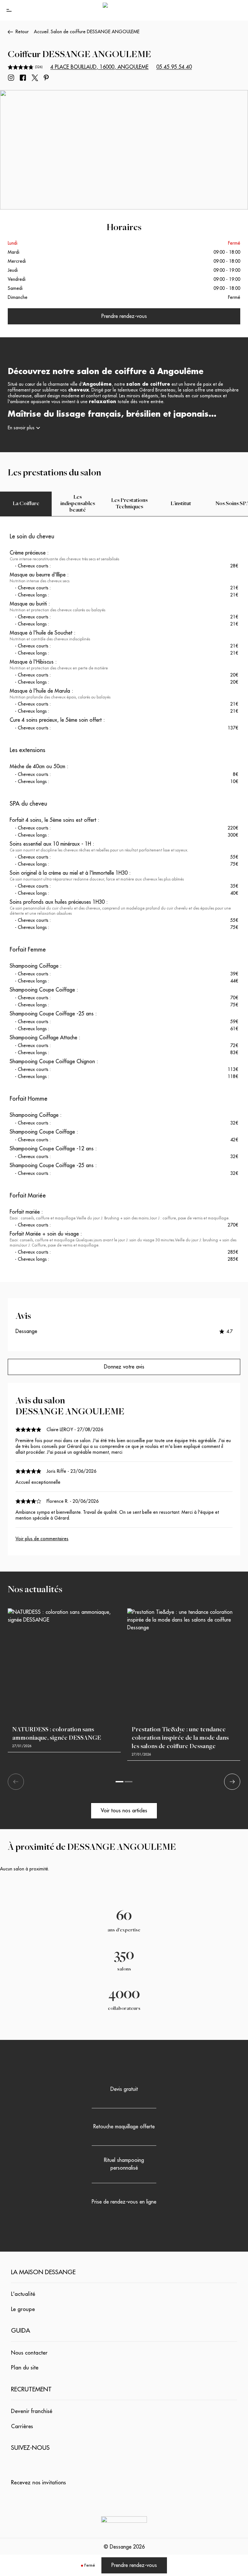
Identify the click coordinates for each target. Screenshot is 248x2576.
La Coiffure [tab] (26, 504)
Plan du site (25, 2368)
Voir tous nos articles (124, 1811)
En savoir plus (21, 428)
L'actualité (23, 2294)
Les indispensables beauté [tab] (78, 504)
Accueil (41, 32)
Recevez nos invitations (38, 2483)
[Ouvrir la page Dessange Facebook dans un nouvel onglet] (23, 78)
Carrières (22, 2426)
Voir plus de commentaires (42, 1539)
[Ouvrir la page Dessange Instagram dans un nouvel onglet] (11, 78)
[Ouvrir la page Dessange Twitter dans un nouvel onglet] (35, 78)
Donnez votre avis (124, 1367)
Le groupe (23, 2309)
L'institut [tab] (181, 504)
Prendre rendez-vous (134, 2565)
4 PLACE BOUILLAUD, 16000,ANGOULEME (99, 67)
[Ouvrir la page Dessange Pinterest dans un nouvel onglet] (46, 78)
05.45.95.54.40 (174, 67)
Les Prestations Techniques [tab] (129, 504)
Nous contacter (29, 2353)
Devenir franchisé (32, 2411)
